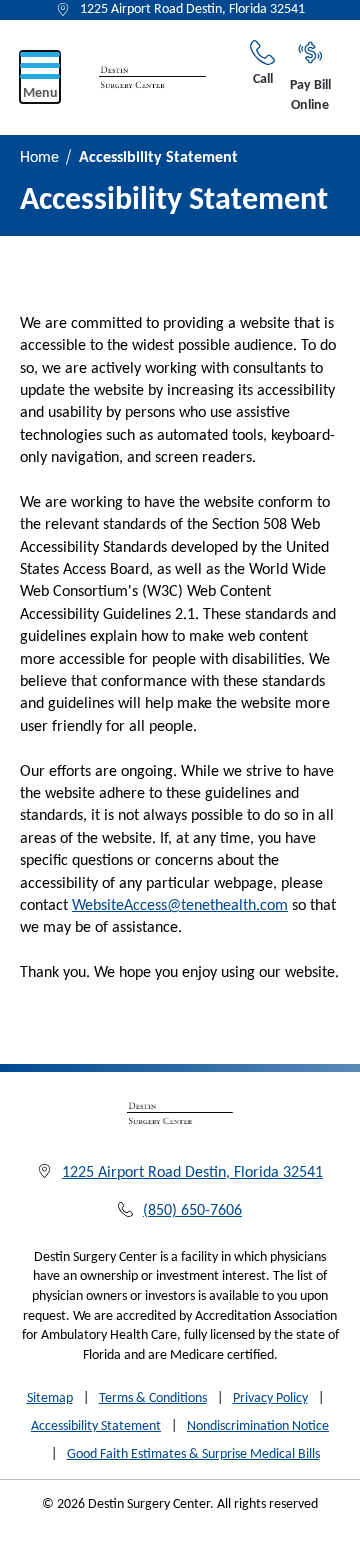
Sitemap (50, 1398)
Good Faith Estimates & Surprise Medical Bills (193, 1454)
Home (39, 158)
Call (263, 79)
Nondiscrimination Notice (258, 1426)
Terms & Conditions (153, 1398)
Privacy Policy (270, 1398)
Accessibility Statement (96, 1426)
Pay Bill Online (310, 95)
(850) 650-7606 (192, 1211)
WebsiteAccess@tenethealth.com (180, 906)
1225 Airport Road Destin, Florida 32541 (192, 9)
